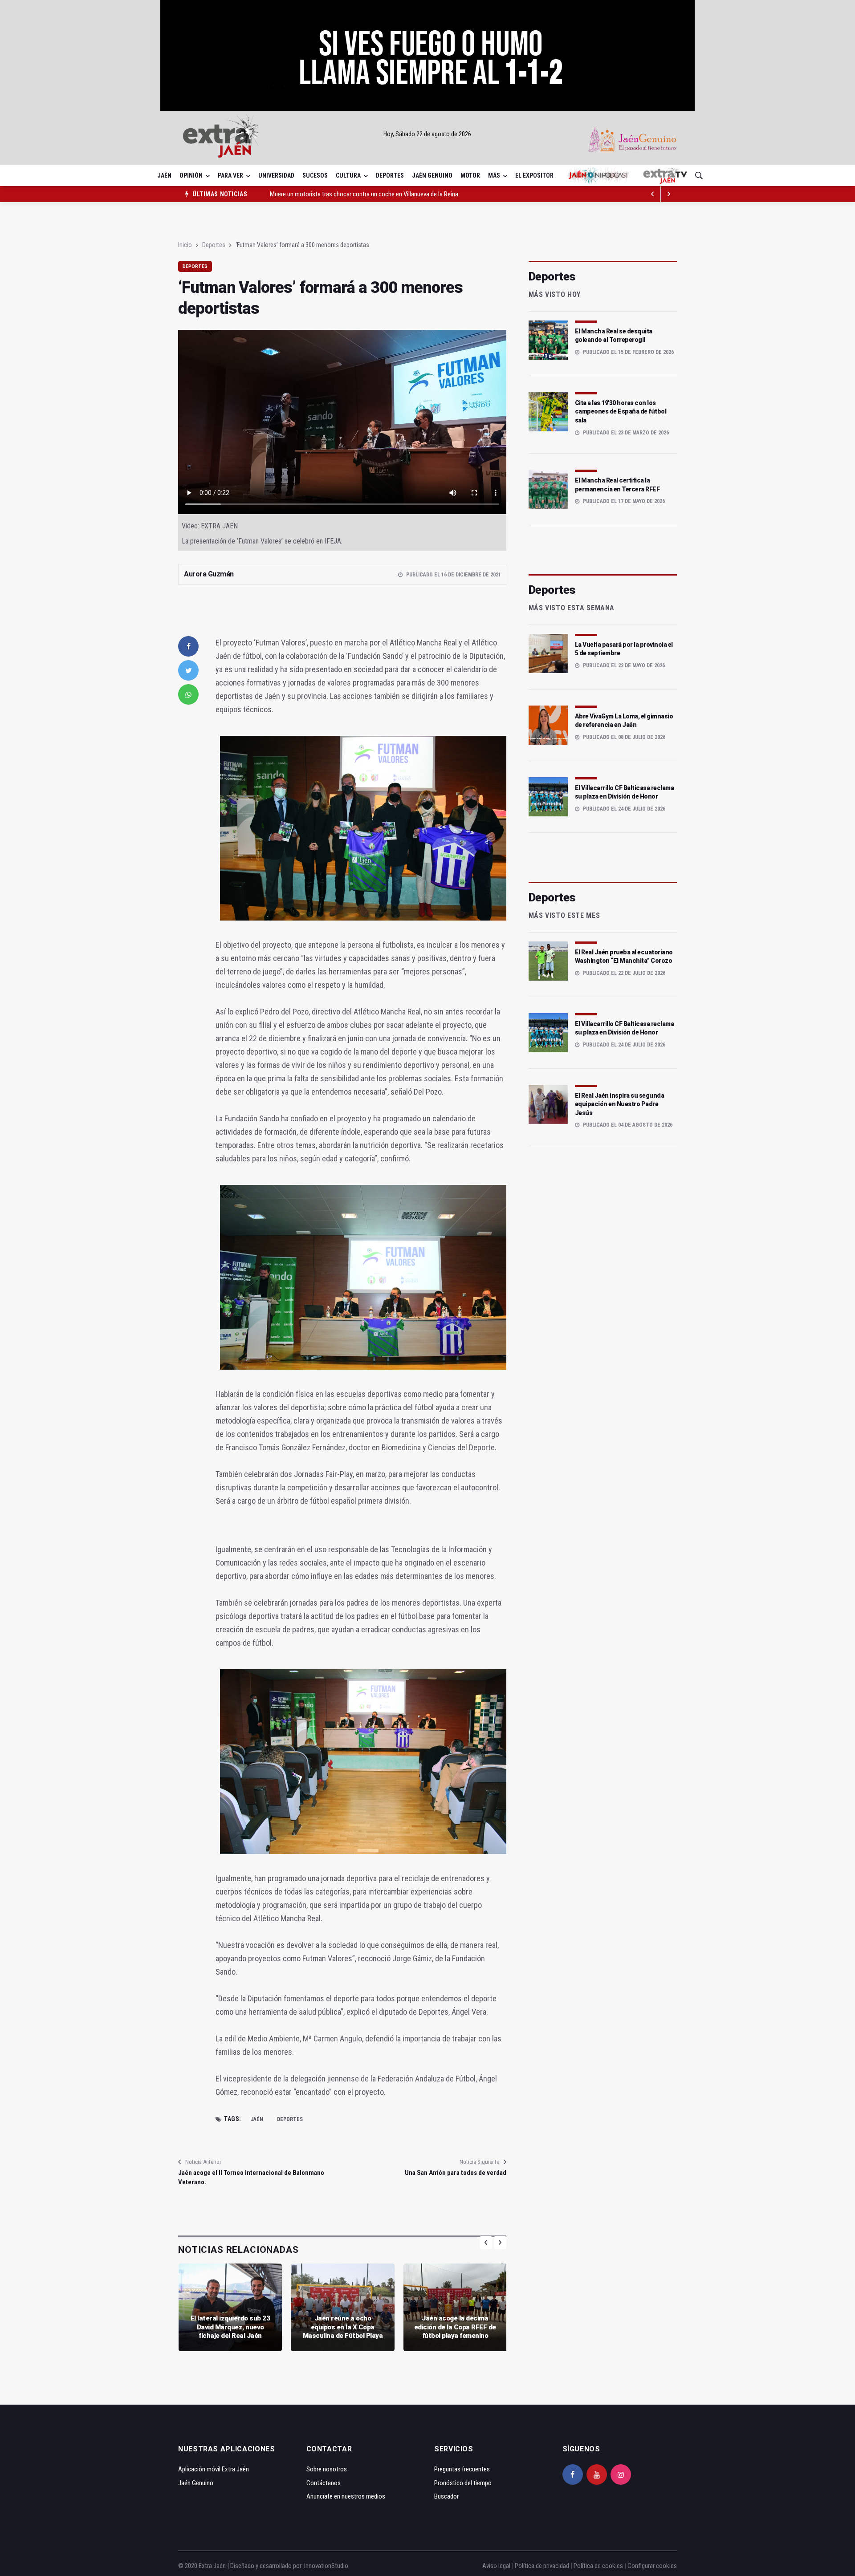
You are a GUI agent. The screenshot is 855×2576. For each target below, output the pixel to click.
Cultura (348, 175)
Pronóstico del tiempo (463, 2483)
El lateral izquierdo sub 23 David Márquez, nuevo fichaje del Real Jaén (230, 2327)
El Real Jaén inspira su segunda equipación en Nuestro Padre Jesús (620, 1104)
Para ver (230, 175)
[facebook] (188, 646)
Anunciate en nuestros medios (346, 2496)
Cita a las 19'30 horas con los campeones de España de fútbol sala (621, 412)
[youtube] (597, 2475)
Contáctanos (324, 2483)
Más (494, 175)
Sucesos (315, 175)
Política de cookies (598, 2566)
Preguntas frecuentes (462, 2469)
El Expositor (534, 175)
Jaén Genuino (432, 175)
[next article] (653, 194)
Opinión (191, 175)
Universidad (276, 175)
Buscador (446, 2496)
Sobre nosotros (327, 2469)
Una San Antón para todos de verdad (455, 2173)
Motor (470, 175)
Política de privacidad (542, 2566)
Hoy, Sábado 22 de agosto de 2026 (427, 134)
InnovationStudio (326, 2566)
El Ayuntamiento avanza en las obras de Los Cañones (339, 194)
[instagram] (621, 2475)
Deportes (390, 175)
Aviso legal (496, 2566)
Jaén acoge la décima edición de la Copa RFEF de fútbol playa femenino (455, 2327)
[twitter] (188, 670)
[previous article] (669, 194)
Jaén (164, 175)
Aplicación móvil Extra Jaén (214, 2469)
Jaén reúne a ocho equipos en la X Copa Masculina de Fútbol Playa (343, 2327)
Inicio (185, 245)
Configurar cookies (652, 2566)
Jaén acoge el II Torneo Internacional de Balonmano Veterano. (251, 2177)
